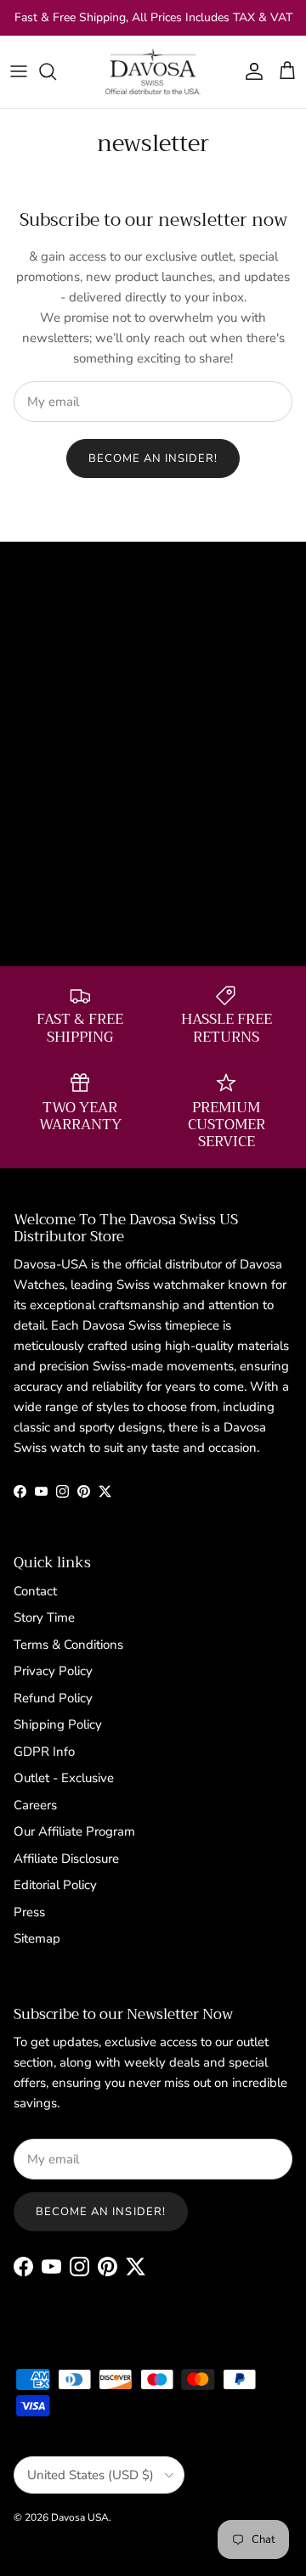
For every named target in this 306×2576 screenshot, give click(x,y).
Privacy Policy (53, 1671)
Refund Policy (53, 1698)
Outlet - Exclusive (64, 1778)
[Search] (56, 71)
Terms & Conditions (68, 1645)
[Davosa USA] (153, 72)
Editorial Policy (55, 1885)
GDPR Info (44, 1752)
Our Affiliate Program (74, 1831)
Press (29, 1912)
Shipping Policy (58, 1724)
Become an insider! (153, 458)
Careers (35, 1805)
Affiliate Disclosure (66, 1859)
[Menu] (19, 71)
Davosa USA (80, 2517)
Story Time (44, 1617)
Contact (35, 1591)
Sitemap (37, 1938)
